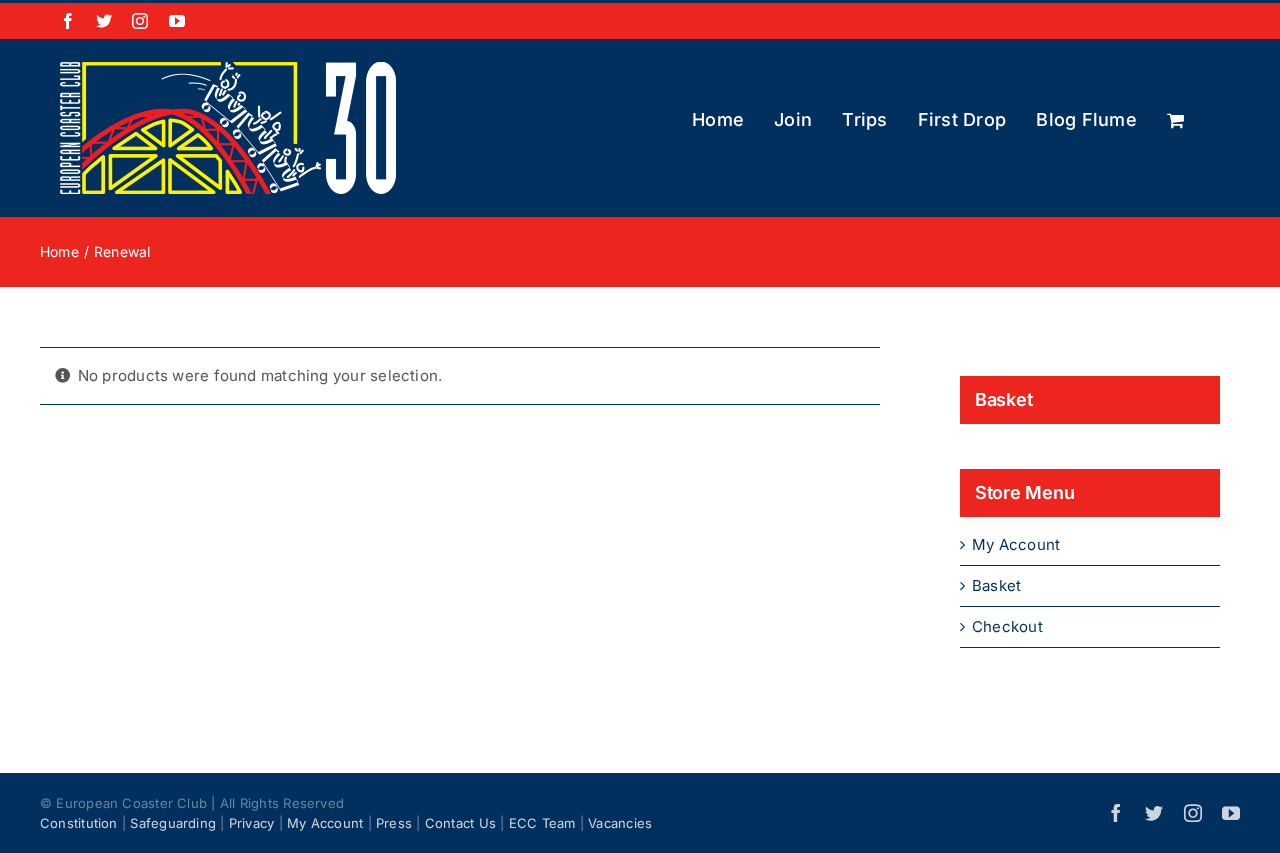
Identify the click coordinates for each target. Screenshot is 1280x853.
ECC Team (542, 823)
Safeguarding (173, 823)
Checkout (1007, 626)
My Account (1016, 544)
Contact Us (460, 823)
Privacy (252, 823)
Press (394, 823)
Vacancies (620, 823)
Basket (996, 585)
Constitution (79, 823)
